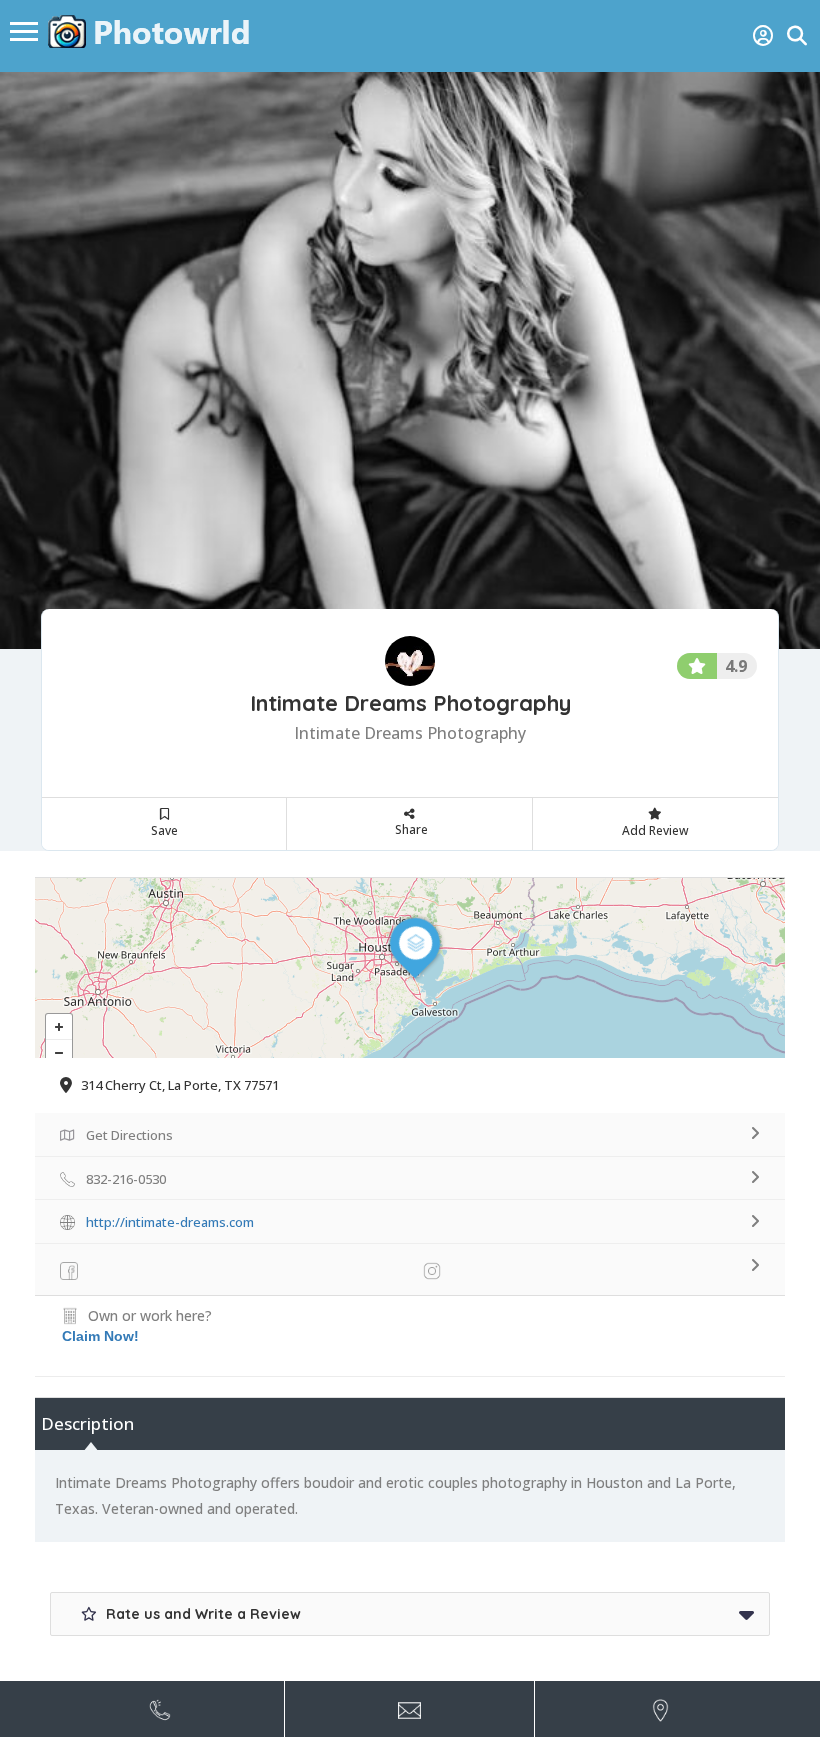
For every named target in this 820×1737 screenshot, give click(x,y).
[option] (410, 360)
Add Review (655, 830)
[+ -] (410, 968)
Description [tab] (87, 1423)
